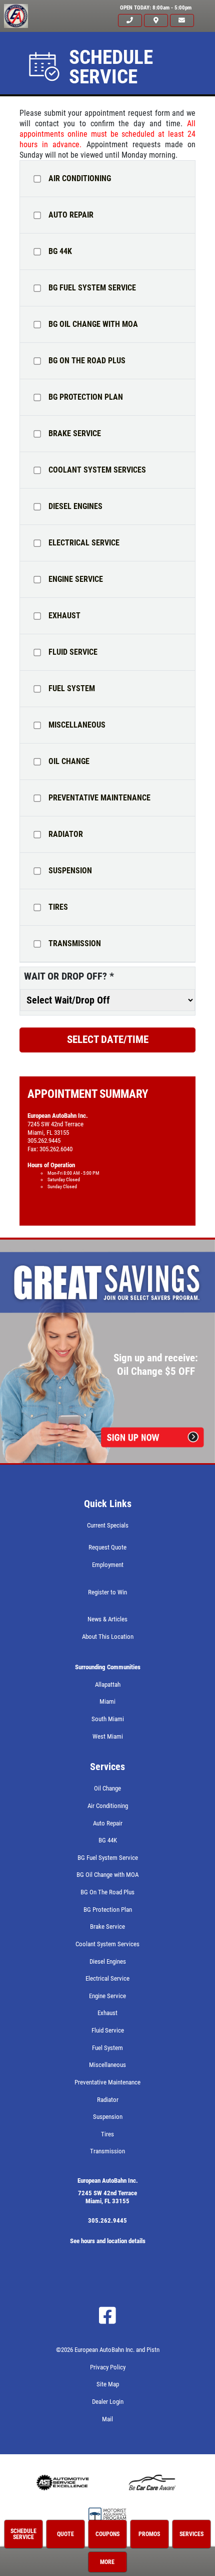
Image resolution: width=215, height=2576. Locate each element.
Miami (107, 1701)
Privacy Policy (108, 2367)
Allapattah (108, 1684)
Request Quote (107, 1547)
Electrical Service (84, 543)
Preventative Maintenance (99, 798)
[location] (156, 21)
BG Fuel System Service (92, 288)
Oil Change (69, 762)
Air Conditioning (80, 179)
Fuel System (72, 689)
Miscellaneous (77, 725)
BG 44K (60, 252)
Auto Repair (71, 215)
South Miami (108, 1719)
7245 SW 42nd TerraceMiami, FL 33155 (107, 2197)
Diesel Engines (75, 507)
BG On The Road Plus (87, 361)
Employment (108, 1565)
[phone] (130, 21)
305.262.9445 (107, 2220)
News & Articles (107, 1619)
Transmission (75, 944)
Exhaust (64, 616)
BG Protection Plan (86, 397)
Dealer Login (108, 2402)
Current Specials (108, 1525)
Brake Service (75, 434)
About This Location (108, 1637)
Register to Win (107, 1592)
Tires (58, 907)
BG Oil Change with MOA (93, 324)
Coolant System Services (97, 470)
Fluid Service (73, 652)
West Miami (108, 1736)
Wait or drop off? (69, 976)
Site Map (108, 2384)
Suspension (70, 871)
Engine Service (76, 579)
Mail (107, 2419)
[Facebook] (107, 2316)
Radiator (66, 834)
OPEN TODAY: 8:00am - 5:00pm (156, 8)
